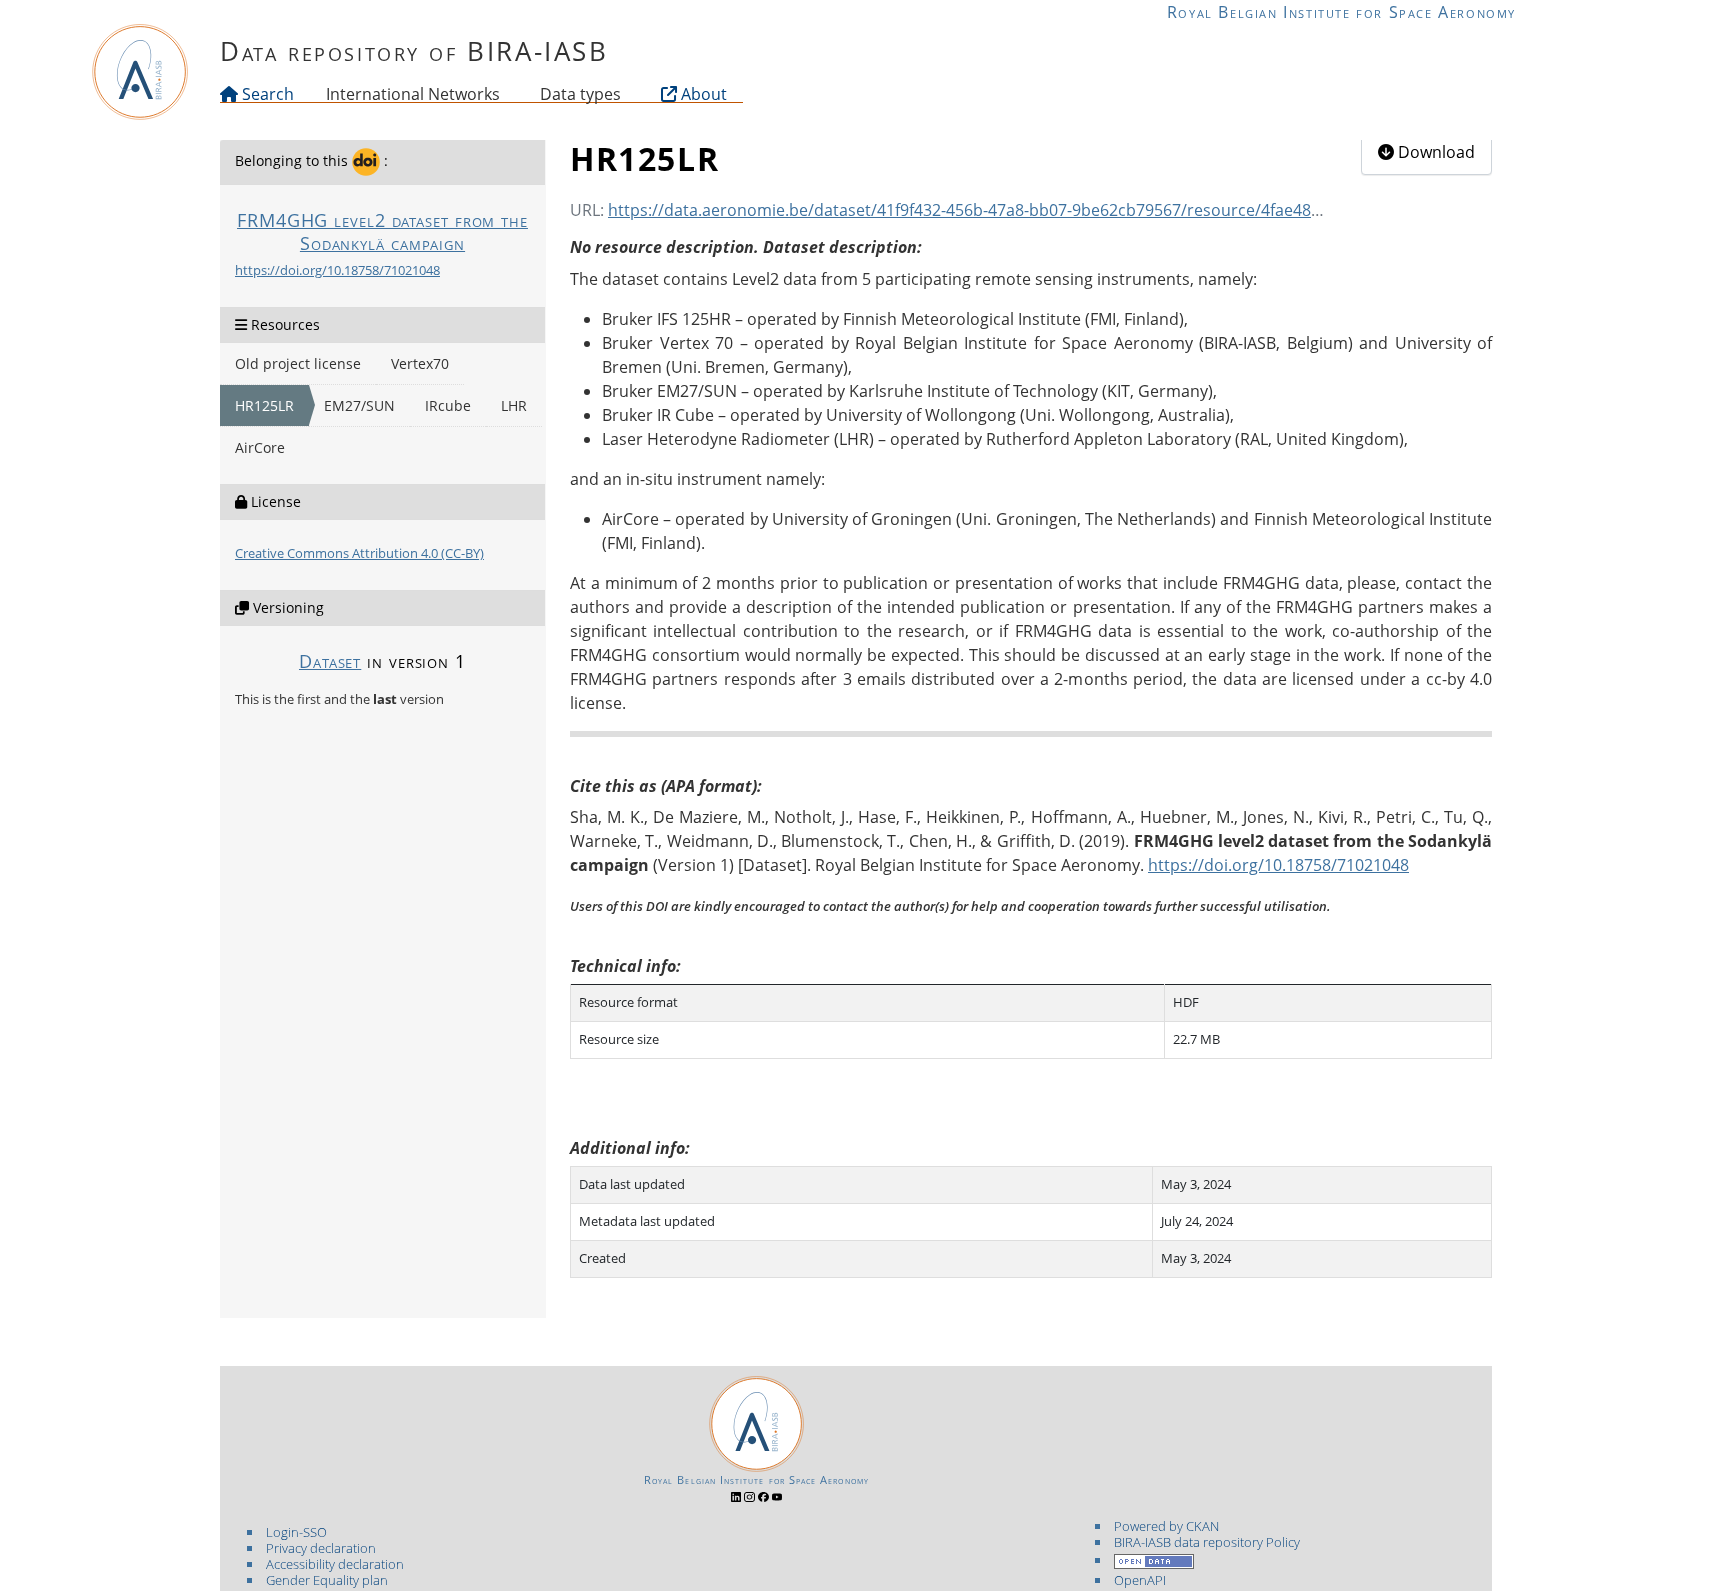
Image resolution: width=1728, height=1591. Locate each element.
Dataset (330, 661)
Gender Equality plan (327, 1580)
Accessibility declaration (335, 1564)
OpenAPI (1140, 1580)
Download (1434, 152)
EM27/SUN (359, 405)
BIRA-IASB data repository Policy (1207, 1542)
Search (266, 94)
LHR (514, 405)
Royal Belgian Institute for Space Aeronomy (1341, 12)
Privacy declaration (321, 1548)
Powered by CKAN (1166, 1526)
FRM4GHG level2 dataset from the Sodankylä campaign (382, 231)
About (702, 94)
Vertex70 (420, 363)
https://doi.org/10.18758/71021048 (337, 270)
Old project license (298, 363)
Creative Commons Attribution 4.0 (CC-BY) (359, 553)
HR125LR (264, 405)
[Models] (504, 94)
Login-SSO (296, 1532)
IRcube (448, 405)
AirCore (260, 447)
